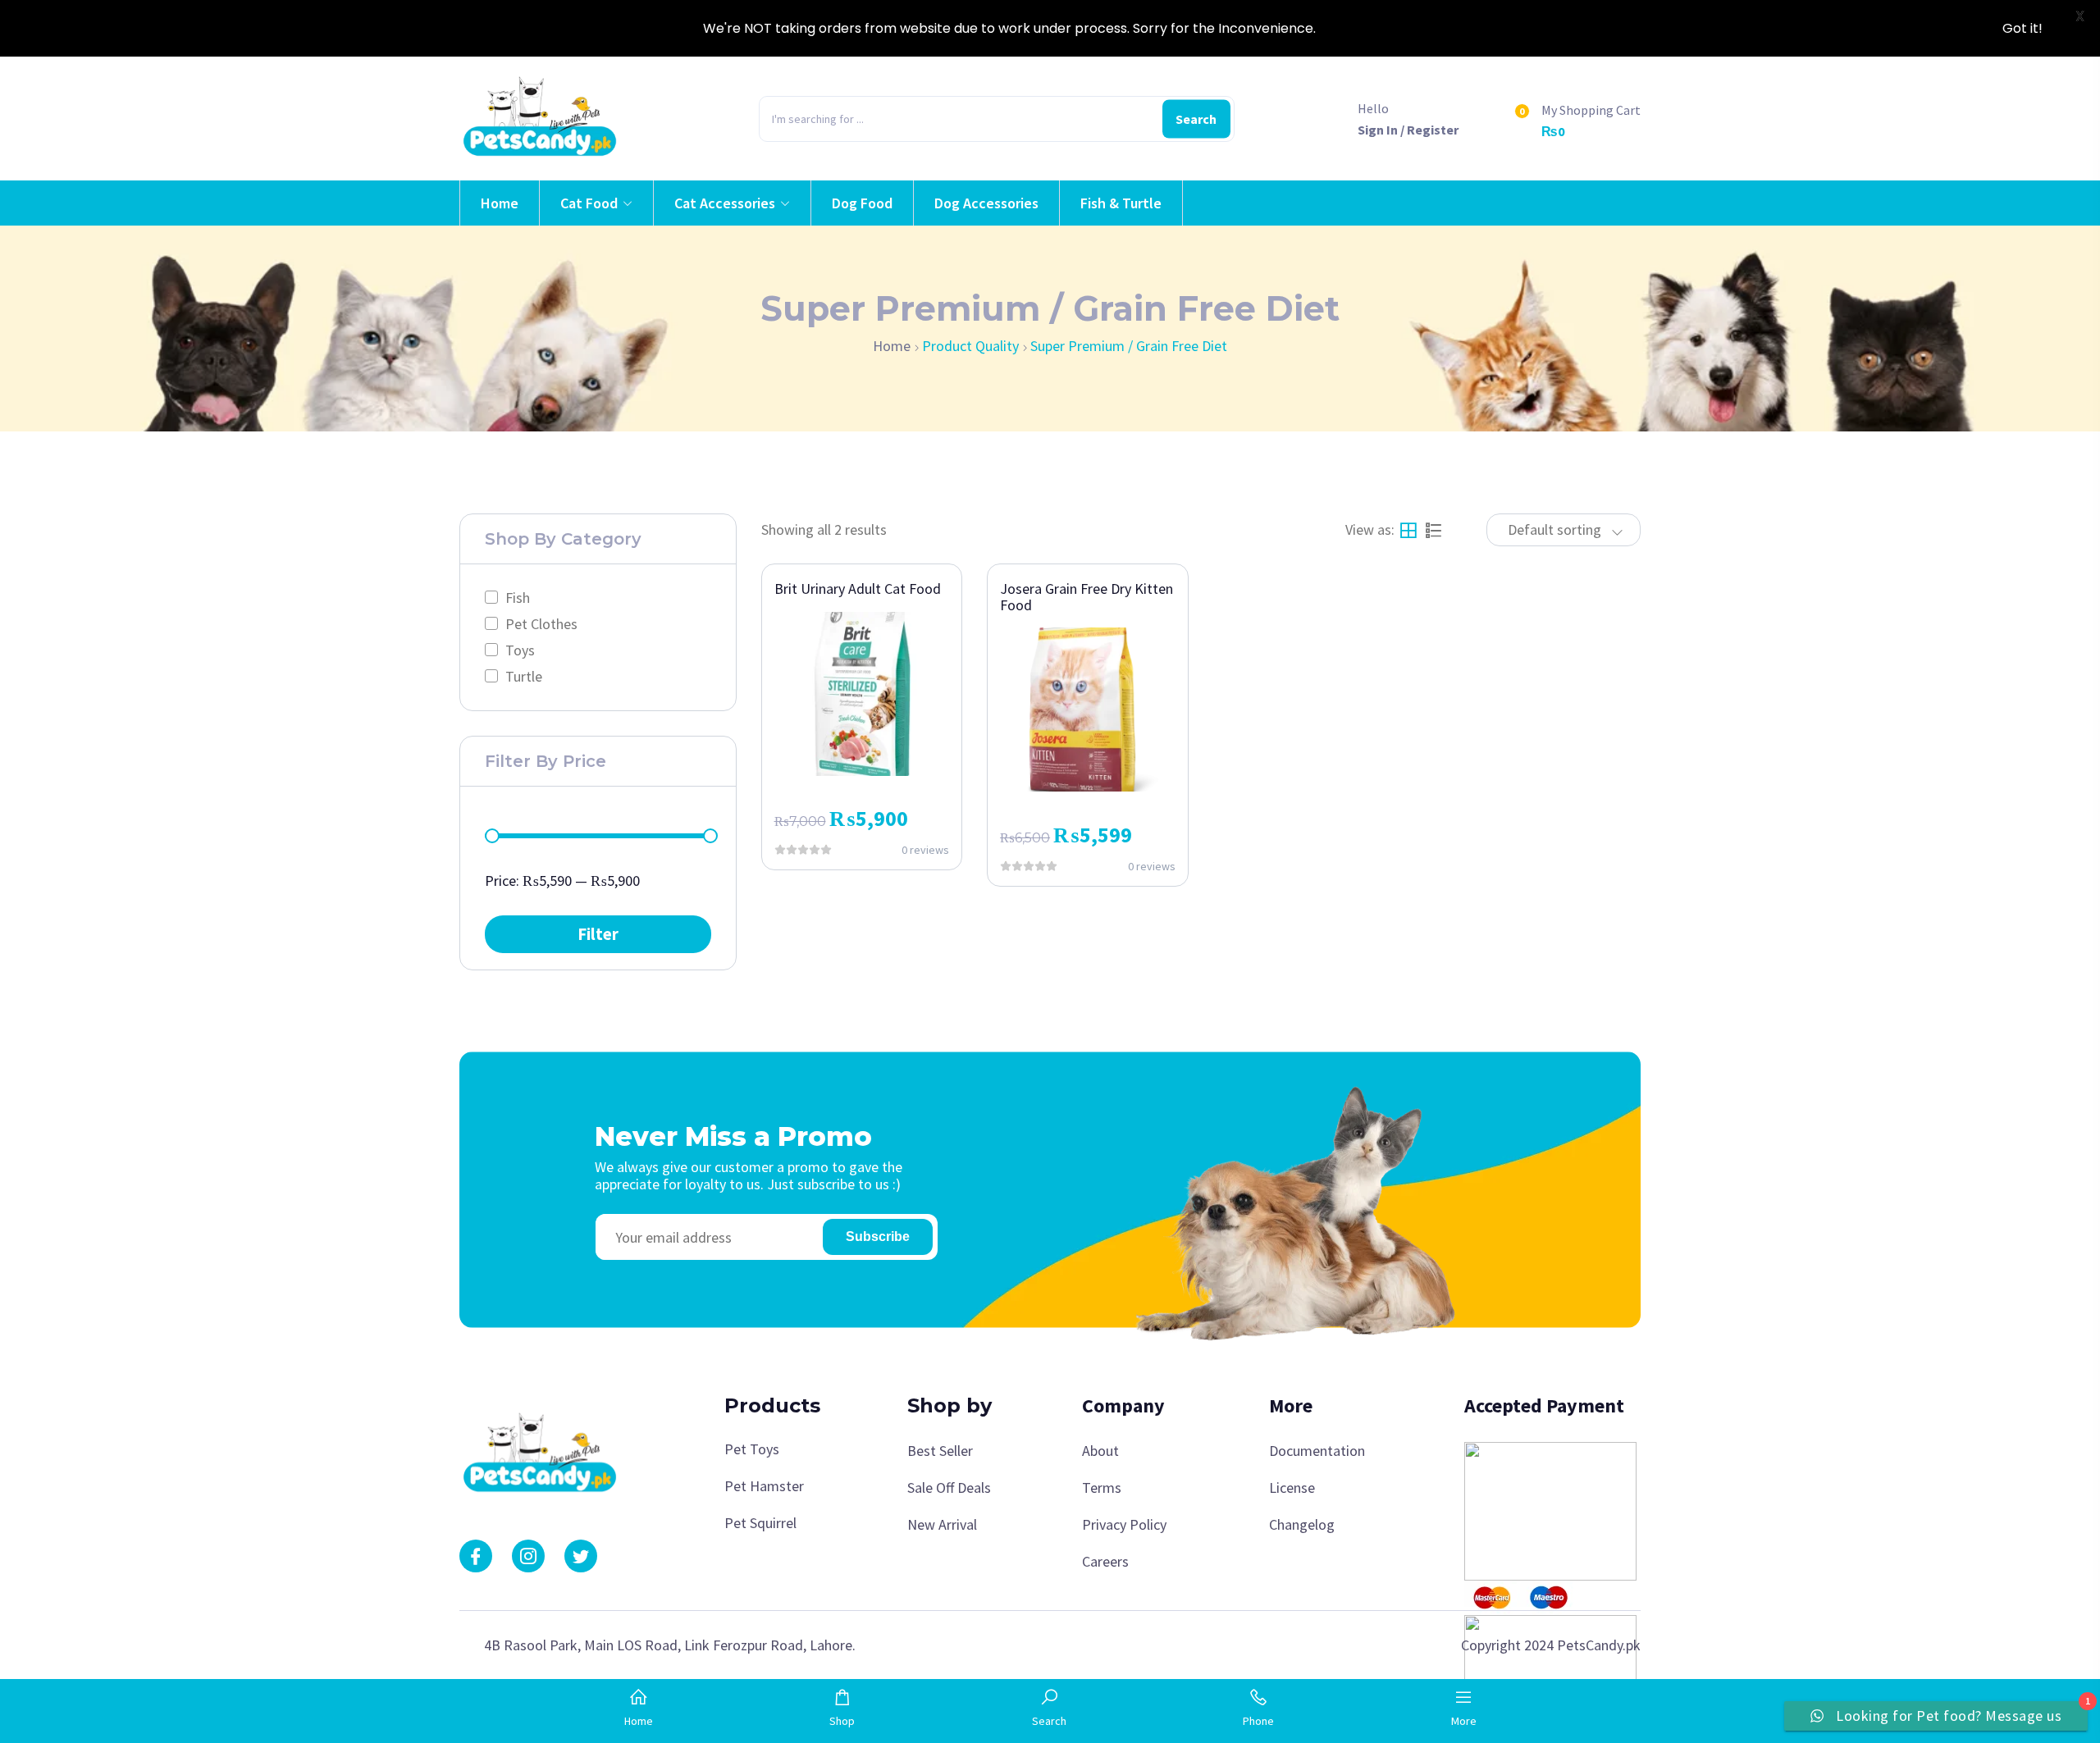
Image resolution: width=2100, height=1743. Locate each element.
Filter (598, 933)
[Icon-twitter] (581, 1556)
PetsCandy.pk (1599, 1645)
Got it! (2022, 28)
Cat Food (589, 203)
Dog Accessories (986, 203)
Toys (520, 650)
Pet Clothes (541, 624)
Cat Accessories (725, 203)
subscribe (878, 1237)
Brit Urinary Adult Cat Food (858, 589)
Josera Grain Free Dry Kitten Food (1087, 597)
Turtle (524, 676)
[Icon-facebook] (476, 1556)
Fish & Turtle (1121, 203)
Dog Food (862, 203)
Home (500, 203)
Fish (518, 598)
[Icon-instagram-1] (528, 1556)
